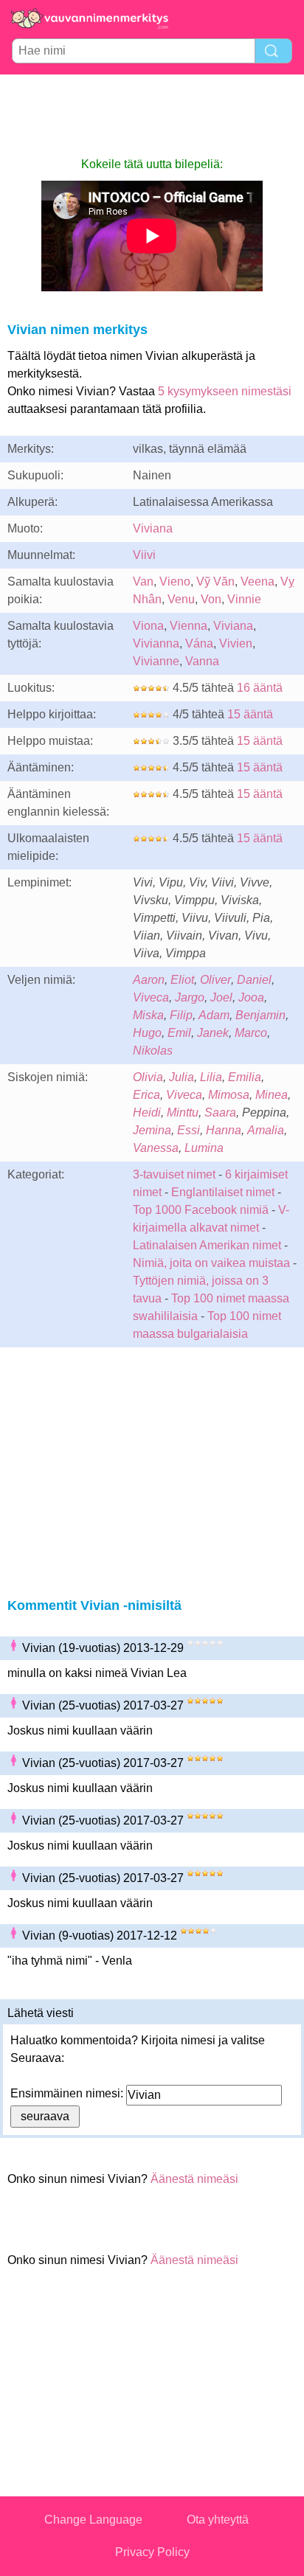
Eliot (182, 980)
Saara (220, 1112)
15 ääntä (250, 714)
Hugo (147, 1033)
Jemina (152, 1130)
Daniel (254, 980)
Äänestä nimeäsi (194, 2179)
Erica (146, 1095)
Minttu (183, 1112)
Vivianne (156, 661)
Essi (189, 1130)
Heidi (147, 1112)
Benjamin (260, 1015)
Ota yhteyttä (218, 2520)
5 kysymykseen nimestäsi (225, 391)
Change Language (93, 2520)
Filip (181, 1015)
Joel (221, 997)
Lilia (211, 1077)
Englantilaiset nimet (223, 1192)
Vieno (175, 581)
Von (211, 599)
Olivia (148, 1077)
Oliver (215, 980)
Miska (148, 1015)
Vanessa (156, 1148)
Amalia (266, 1130)
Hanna (224, 1130)
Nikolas (153, 1051)
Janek (213, 1033)
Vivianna (156, 643)
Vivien (236, 643)
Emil (179, 1033)
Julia (182, 1077)
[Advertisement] (152, 115)
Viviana (153, 528)
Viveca (151, 997)
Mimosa (229, 1095)
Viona (148, 626)
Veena (258, 581)
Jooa (251, 997)
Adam (214, 1015)
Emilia (245, 1077)
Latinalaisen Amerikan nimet (207, 1245)
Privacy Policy (152, 2552)
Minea (272, 1095)
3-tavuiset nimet (174, 1174)
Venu (181, 599)
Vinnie (244, 599)
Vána (199, 643)
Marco (251, 1033)
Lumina (204, 1148)
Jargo (190, 997)
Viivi (144, 555)
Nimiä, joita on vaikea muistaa (211, 1263)
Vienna (189, 626)
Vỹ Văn (215, 581)
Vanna (202, 661)
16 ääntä (260, 688)
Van (143, 581)
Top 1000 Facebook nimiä (201, 1210)
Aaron (149, 980)
